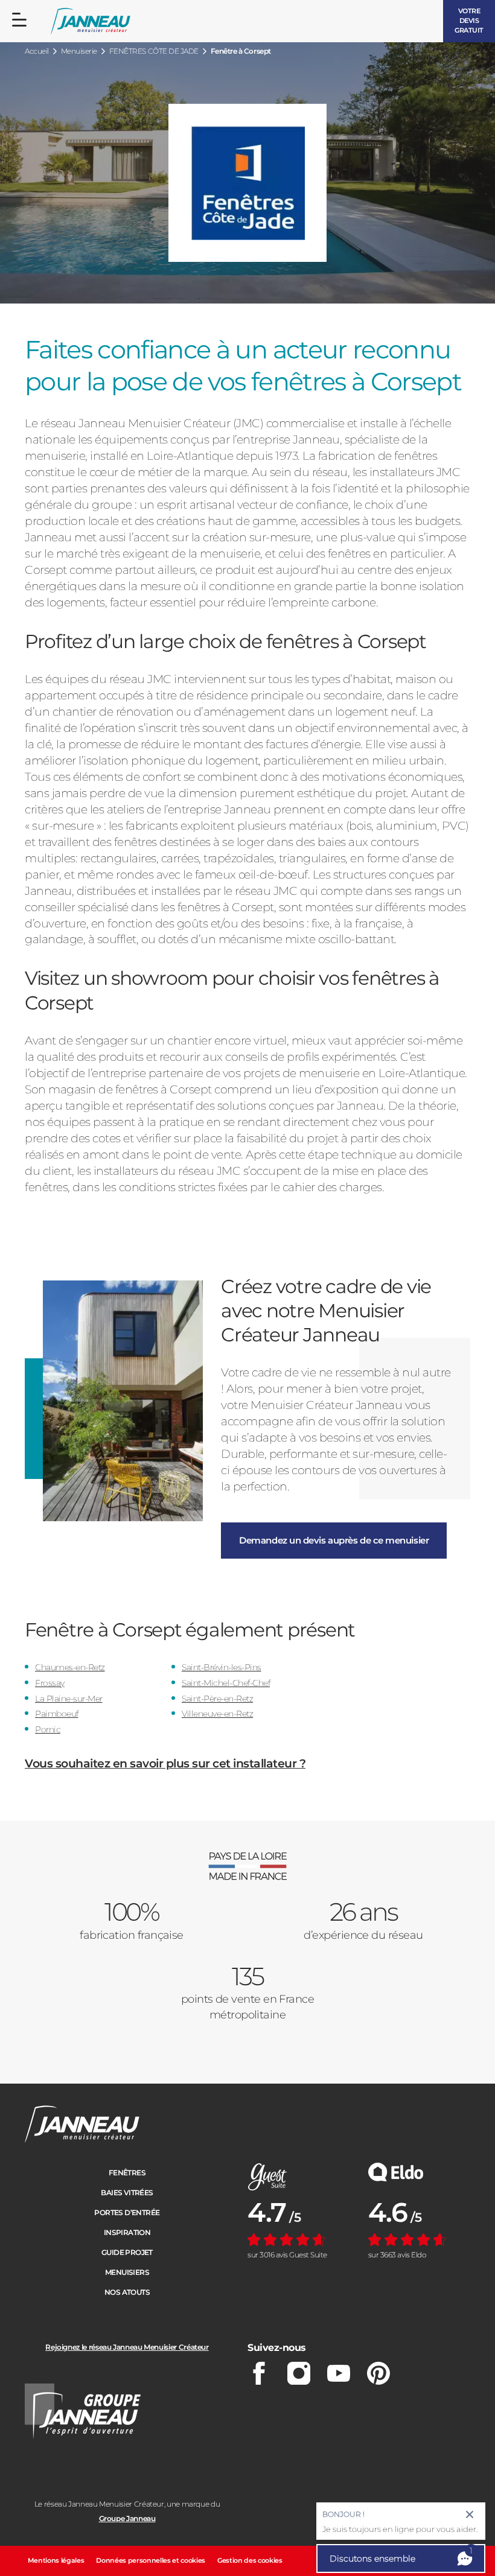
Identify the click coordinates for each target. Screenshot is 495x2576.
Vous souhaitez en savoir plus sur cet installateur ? (165, 1763)
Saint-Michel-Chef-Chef (226, 1683)
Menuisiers (127, 2272)
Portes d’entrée (127, 2212)
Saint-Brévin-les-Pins (222, 1667)
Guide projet (127, 2252)
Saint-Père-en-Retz (217, 1699)
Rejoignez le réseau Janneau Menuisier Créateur (127, 2347)
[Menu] (19, 20)
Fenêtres (127, 2173)
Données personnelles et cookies (151, 2560)
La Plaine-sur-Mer (69, 1699)
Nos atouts (127, 2292)
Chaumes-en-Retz (70, 1667)
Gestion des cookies (250, 2560)
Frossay (50, 1683)
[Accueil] (91, 21)
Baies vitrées (127, 2193)
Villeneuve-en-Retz (217, 1714)
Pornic (48, 1729)
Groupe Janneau (127, 2518)
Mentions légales (56, 2560)
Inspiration (127, 2232)
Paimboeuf (57, 1714)
